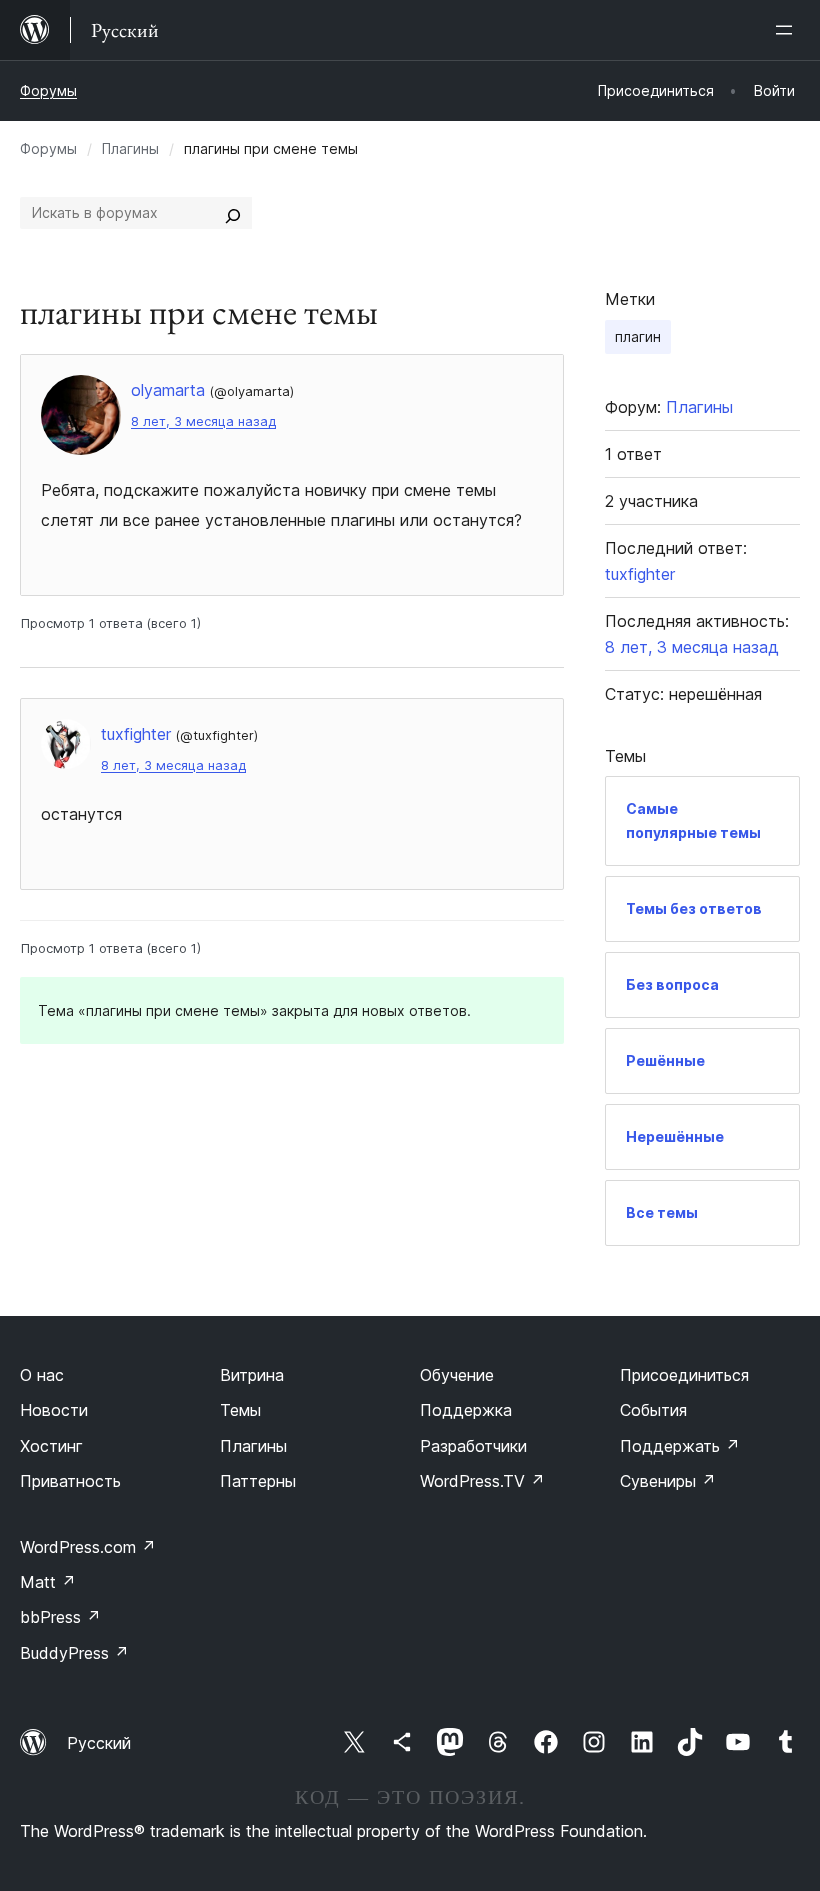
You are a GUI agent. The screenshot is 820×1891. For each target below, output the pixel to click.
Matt (48, 1582)
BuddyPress (74, 1653)
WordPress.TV (482, 1481)
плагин (638, 336)
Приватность (70, 1481)
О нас (42, 1375)
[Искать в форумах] (233, 213)
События (653, 1410)
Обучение (457, 1375)
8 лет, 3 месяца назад (203, 421)
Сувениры (668, 1481)
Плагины (130, 148)
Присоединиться (684, 1375)
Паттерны (258, 1481)
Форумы (48, 90)
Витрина (252, 1375)
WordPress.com (88, 1547)
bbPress (60, 1617)
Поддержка (466, 1410)
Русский (99, 1743)
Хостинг (51, 1446)
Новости (54, 1410)
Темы (240, 1410)
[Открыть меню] (788, 30)
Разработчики (473, 1446)
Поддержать (680, 1446)
